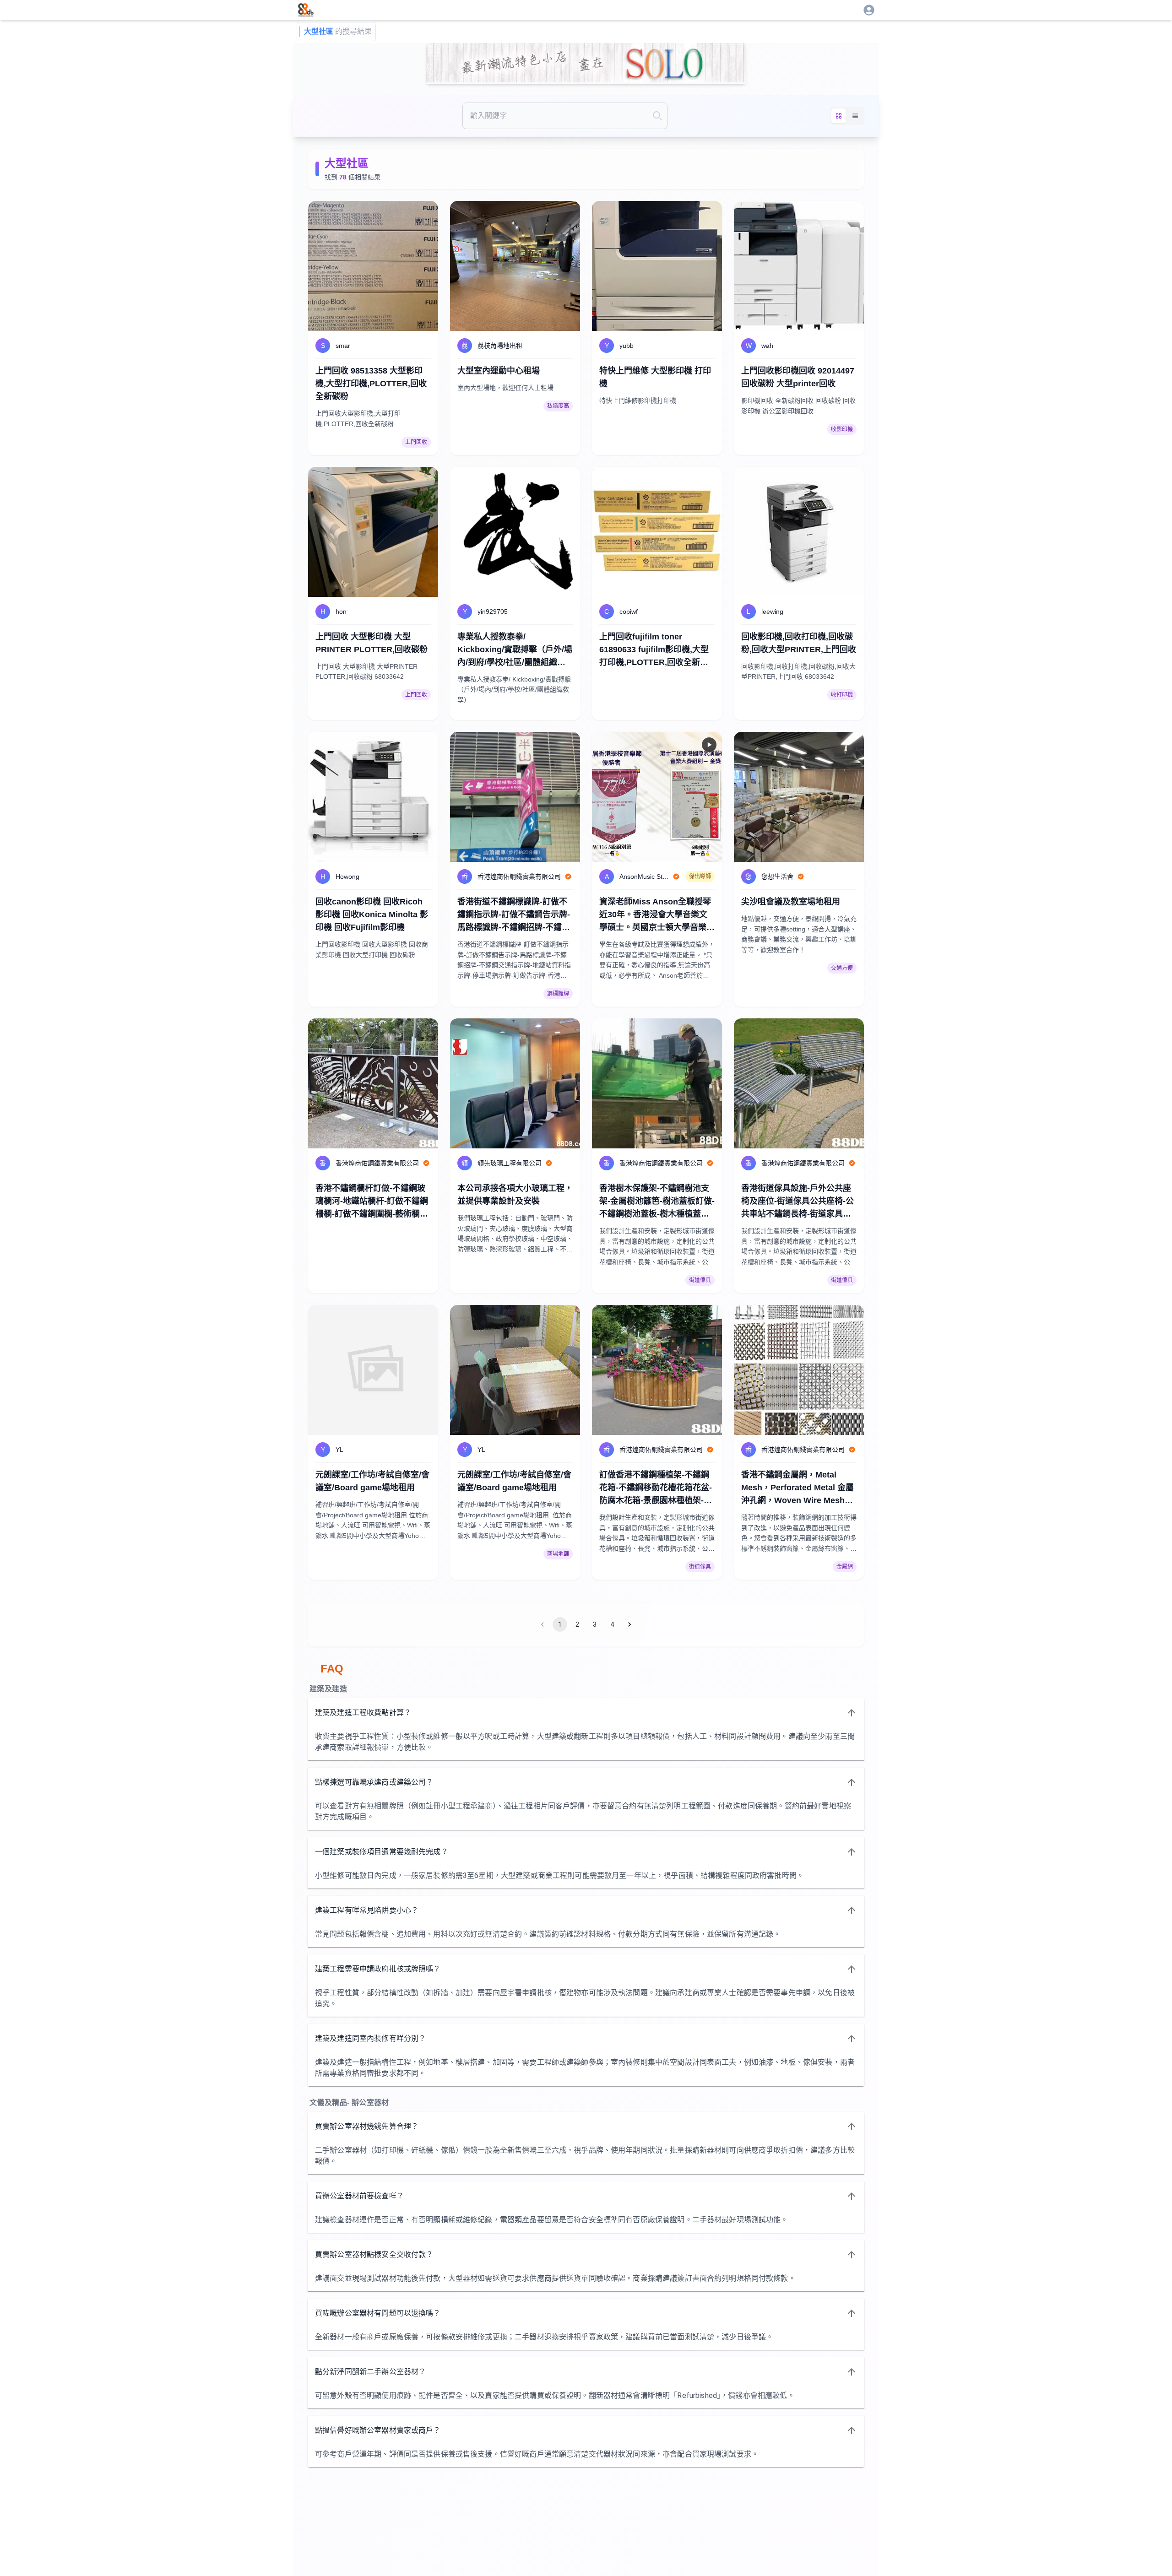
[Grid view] (839, 116)
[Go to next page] (629, 1624)
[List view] (855, 116)
